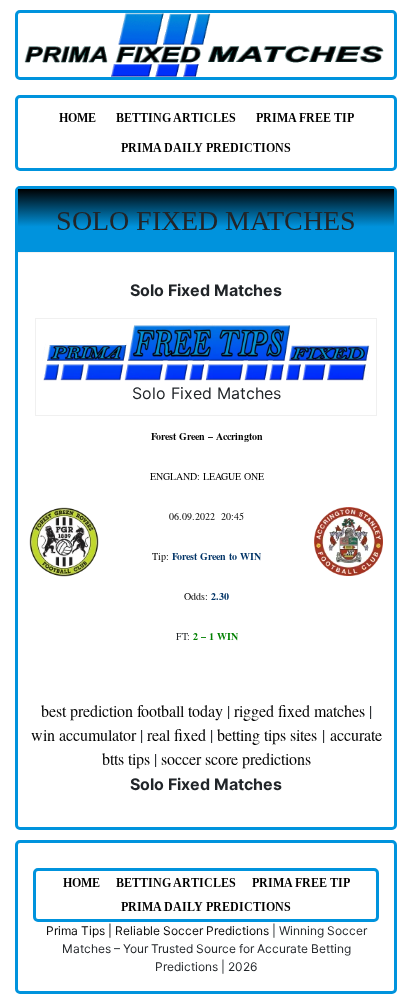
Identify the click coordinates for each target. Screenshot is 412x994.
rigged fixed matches (299, 710)
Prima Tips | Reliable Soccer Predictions (157, 930)
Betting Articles (176, 118)
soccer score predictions (236, 758)
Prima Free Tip (305, 118)
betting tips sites (267, 734)
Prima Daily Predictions (206, 148)
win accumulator (83, 734)
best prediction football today (132, 710)
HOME (77, 118)
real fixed (176, 734)
